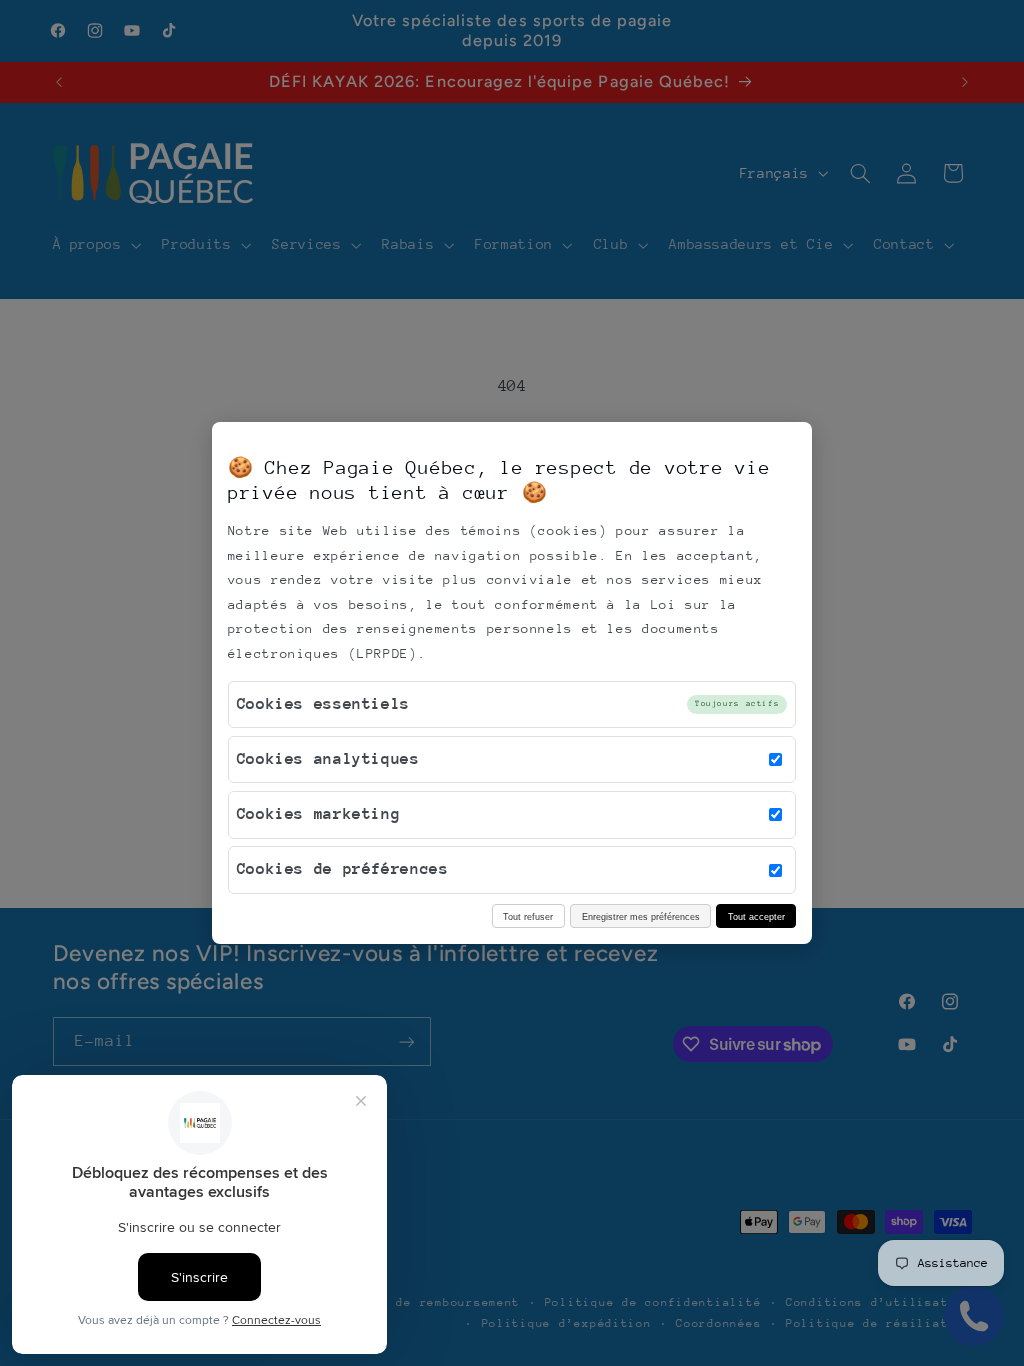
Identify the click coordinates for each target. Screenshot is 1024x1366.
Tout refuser (528, 916)
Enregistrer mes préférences (641, 916)
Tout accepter (756, 916)
